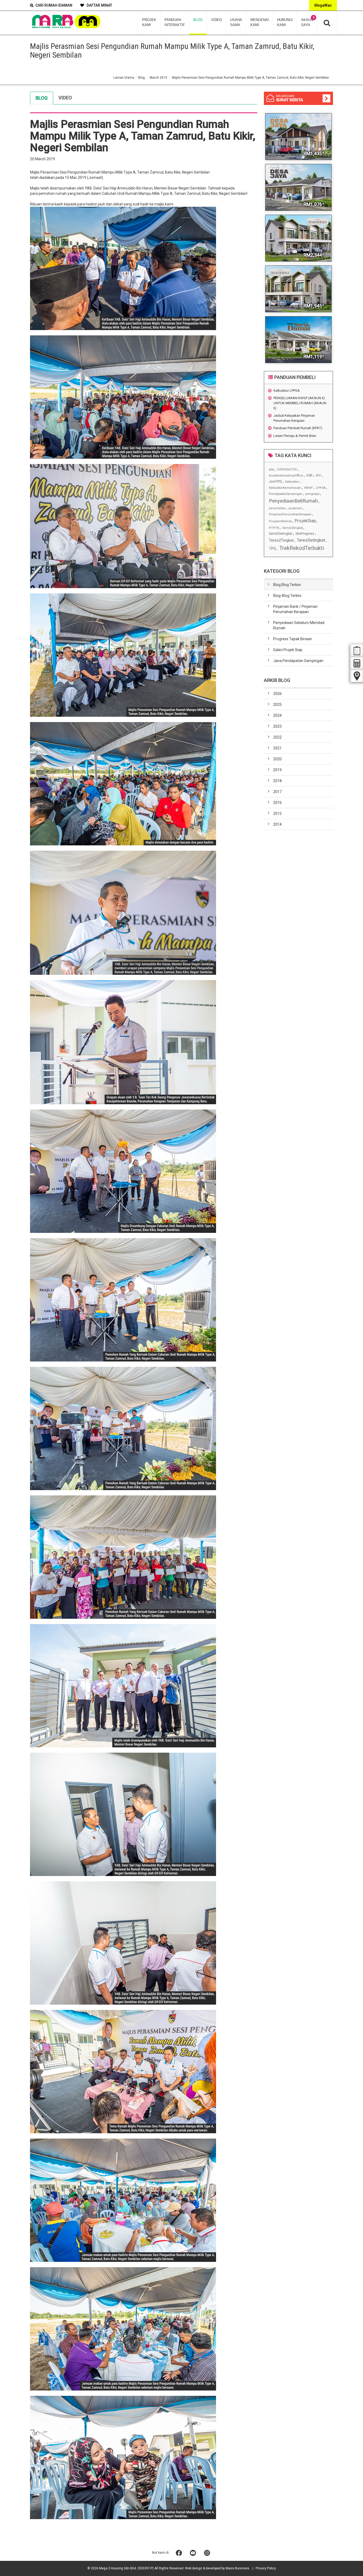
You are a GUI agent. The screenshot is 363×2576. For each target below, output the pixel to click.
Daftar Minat (99, 5)
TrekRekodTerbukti (302, 548)
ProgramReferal (280, 521)
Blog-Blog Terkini (287, 596)
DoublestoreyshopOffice (286, 476)
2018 (277, 781)
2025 (277, 705)
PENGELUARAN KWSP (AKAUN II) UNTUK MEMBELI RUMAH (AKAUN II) (300, 403)
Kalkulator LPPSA (287, 391)
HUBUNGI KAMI (285, 22)
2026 (277, 694)
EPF (318, 476)
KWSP (309, 488)
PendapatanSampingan (286, 494)
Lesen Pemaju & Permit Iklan (295, 436)
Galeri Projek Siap (288, 650)
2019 (277, 770)
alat (271, 469)
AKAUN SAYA (308, 21)
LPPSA (321, 488)
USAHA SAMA (236, 22)
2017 (277, 792)
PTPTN (274, 528)
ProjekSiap (305, 521)
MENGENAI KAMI (260, 22)
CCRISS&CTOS (287, 469)
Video (65, 98)
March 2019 (158, 78)
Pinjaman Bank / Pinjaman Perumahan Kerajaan (295, 609)
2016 (277, 803)
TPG (273, 549)
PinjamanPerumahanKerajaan (290, 514)
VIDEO (216, 20)
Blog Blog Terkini (287, 585)
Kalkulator (292, 482)
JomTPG (275, 481)
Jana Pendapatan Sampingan (298, 661)
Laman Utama (124, 78)
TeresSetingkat (311, 540)
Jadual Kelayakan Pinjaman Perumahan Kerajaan (294, 418)
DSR (309, 475)
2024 (277, 715)
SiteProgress (305, 534)
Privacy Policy (266, 2568)
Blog (142, 78)
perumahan (277, 508)
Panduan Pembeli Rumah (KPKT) (298, 428)
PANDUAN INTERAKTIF (175, 22)
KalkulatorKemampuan (285, 488)
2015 (277, 813)
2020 (277, 759)
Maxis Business (237, 2568)
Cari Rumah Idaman (54, 5)
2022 (277, 737)
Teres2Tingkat (281, 540)
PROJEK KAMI (149, 22)
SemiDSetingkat (281, 534)
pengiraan (313, 494)
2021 (277, 748)
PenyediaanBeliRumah (293, 501)
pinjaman (295, 508)
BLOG (198, 20)
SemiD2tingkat (292, 528)
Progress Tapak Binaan (293, 639)
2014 (277, 824)
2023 (277, 726)
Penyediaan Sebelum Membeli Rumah (299, 625)
